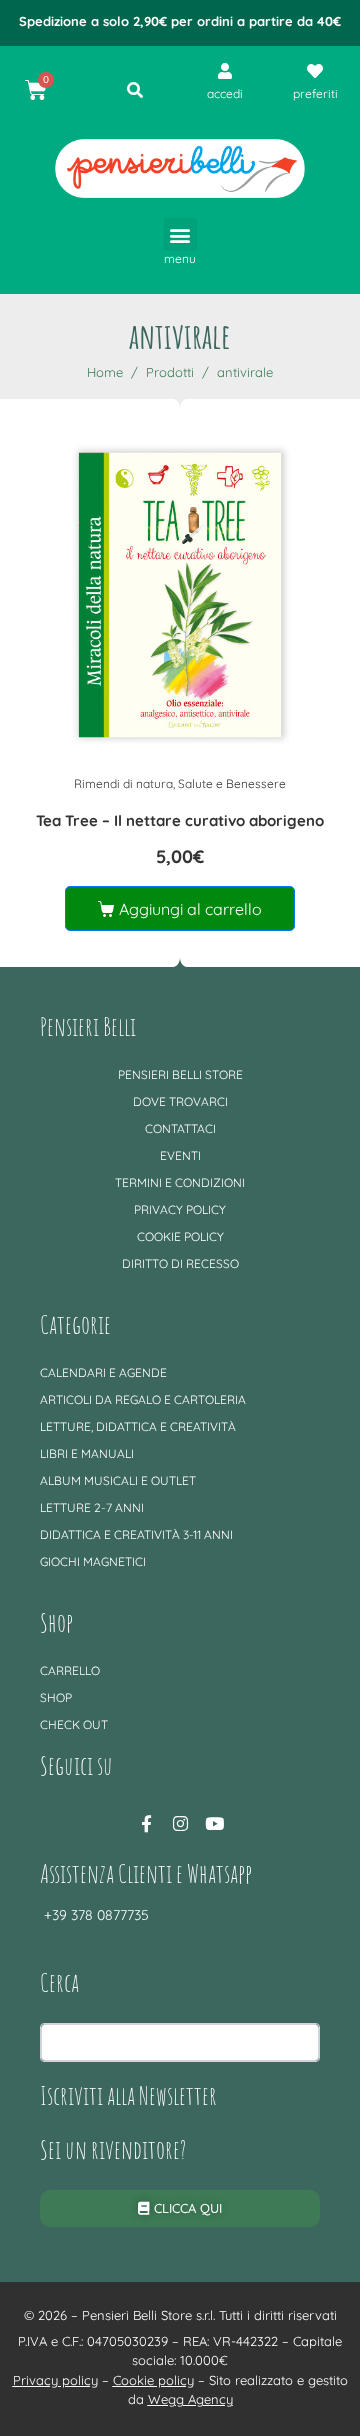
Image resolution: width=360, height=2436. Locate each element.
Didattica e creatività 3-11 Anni (136, 1534)
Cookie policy (180, 1236)
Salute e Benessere (232, 783)
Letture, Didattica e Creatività (138, 1426)
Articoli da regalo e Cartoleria (143, 1399)
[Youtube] (214, 1823)
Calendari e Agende (103, 1372)
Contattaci (180, 1128)
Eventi (180, 1155)
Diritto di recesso (180, 1263)
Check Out (74, 1724)
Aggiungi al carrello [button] (190, 909)
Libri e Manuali (87, 1453)
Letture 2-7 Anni (92, 1507)
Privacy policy (180, 1209)
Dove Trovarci (180, 1101)
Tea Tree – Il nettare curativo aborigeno (180, 820)
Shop (56, 1697)
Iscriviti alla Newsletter (128, 2095)
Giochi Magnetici (93, 1561)
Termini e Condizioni (180, 1182)
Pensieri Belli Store (180, 1074)
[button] (180, 234)
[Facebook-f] (146, 1823)
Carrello (70, 1670)
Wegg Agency (190, 2399)
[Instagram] (180, 1823)
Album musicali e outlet (118, 1480)
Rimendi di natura (123, 783)
